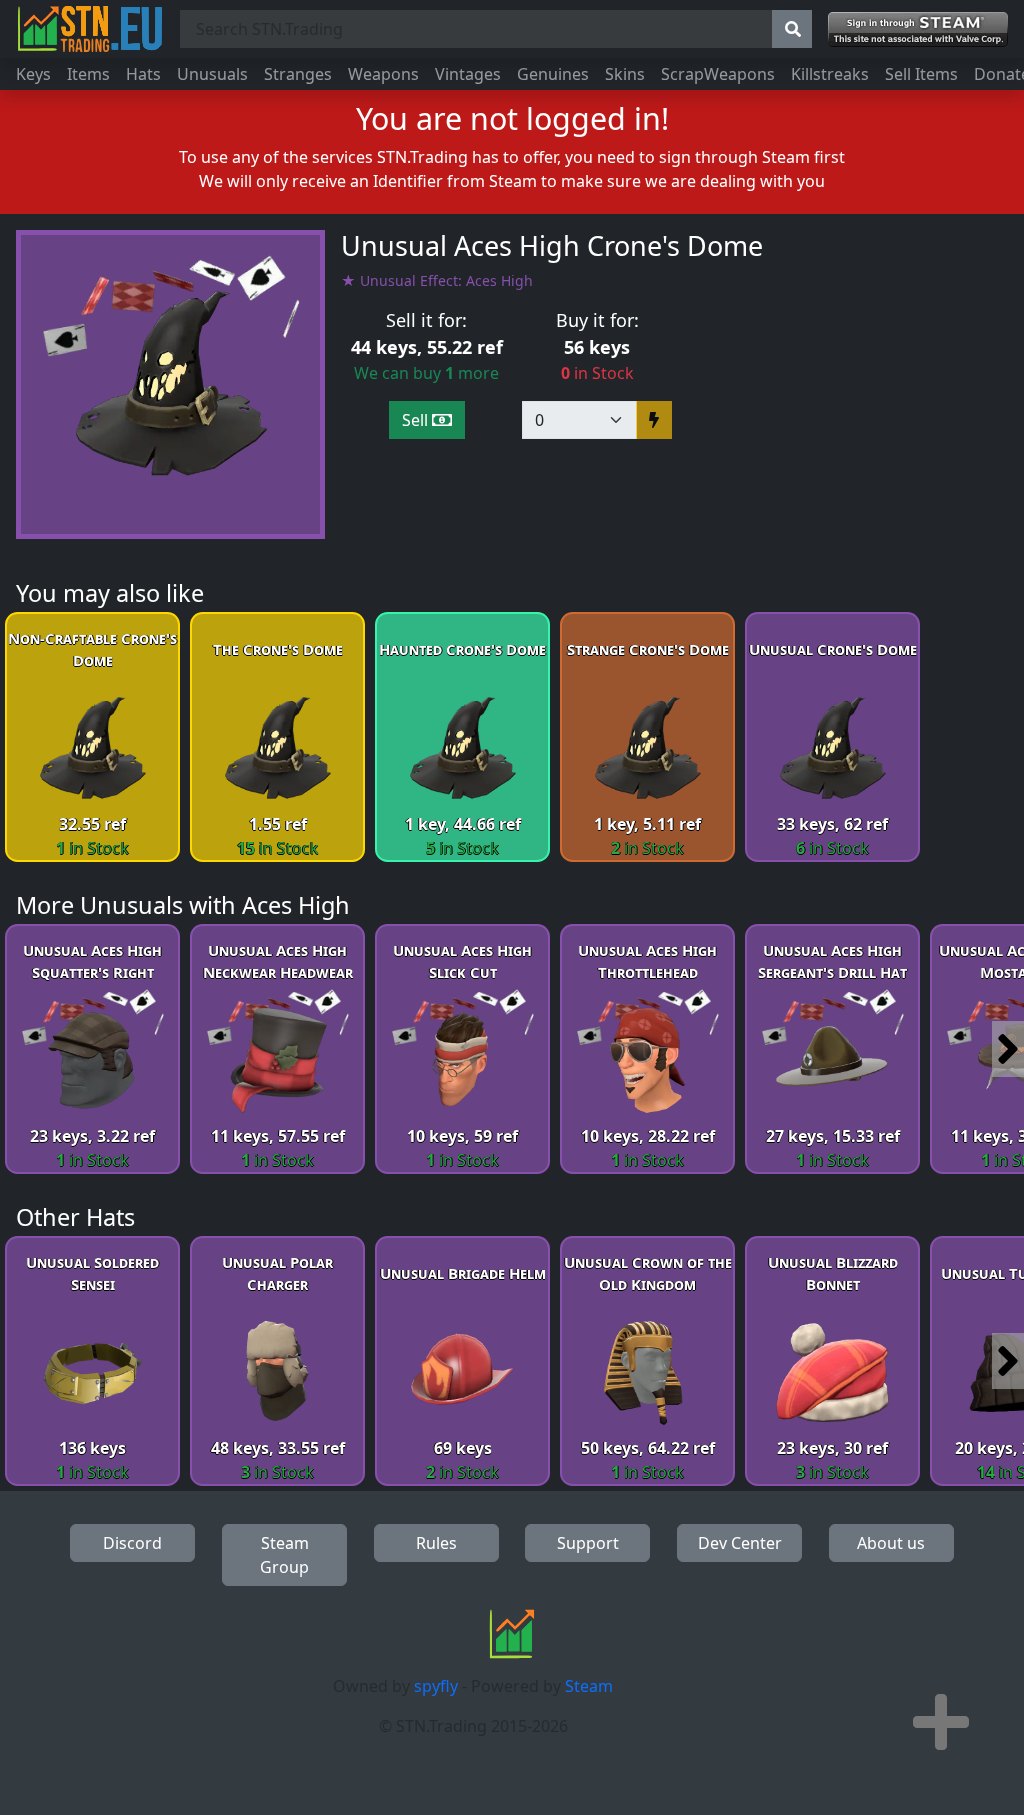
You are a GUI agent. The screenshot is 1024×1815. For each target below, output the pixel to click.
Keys (33, 74)
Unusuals (212, 74)
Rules (436, 1543)
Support (588, 1543)
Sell (417, 420)
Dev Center (740, 1543)
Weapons (383, 74)
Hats (143, 74)
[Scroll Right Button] (1008, 1049)
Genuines (553, 74)
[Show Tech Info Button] (941, 1722)
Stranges (298, 74)
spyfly (436, 1686)
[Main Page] (90, 29)
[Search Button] (792, 29)
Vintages (468, 74)
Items (88, 74)
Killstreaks (830, 74)
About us (891, 1543)
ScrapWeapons (718, 74)
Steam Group (284, 1555)
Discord (132, 1543)
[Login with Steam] (918, 29)
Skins (625, 74)
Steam (589, 1686)
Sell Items (921, 74)
